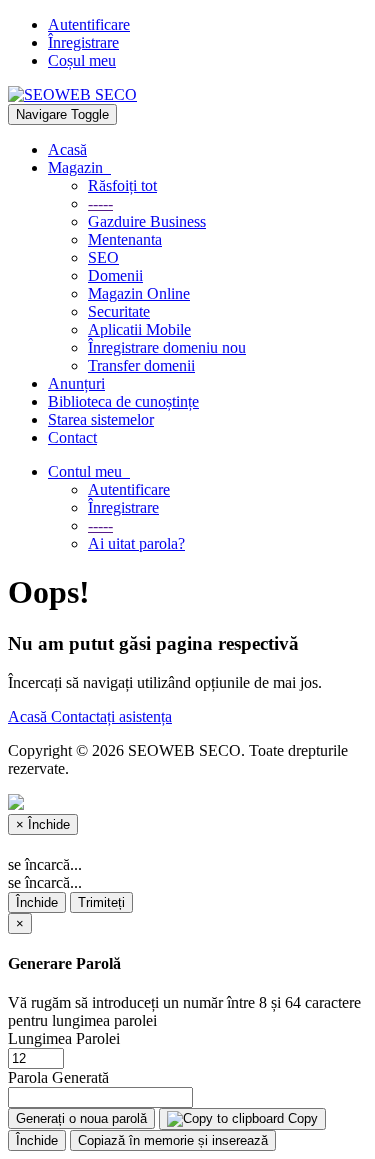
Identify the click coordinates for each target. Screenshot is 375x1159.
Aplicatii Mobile (139, 329)
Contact (72, 437)
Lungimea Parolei (64, 1038)
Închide (37, 902)
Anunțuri (76, 383)
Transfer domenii (141, 365)
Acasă (67, 149)
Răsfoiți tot (122, 185)
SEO (103, 257)
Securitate (119, 311)
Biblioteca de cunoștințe (123, 401)
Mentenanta (125, 239)
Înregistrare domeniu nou (167, 347)
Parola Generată (58, 1077)
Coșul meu (82, 60)
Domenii (115, 275)
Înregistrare (83, 42)
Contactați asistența (111, 716)
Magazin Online (139, 293)
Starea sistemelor (101, 419)
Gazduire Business (147, 221)
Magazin (79, 167)
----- (100, 203)
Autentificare (89, 24)
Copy (301, 1118)
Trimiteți (101, 902)
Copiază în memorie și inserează (173, 1140)
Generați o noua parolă (81, 1118)
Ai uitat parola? (136, 543)
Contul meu (89, 471)
